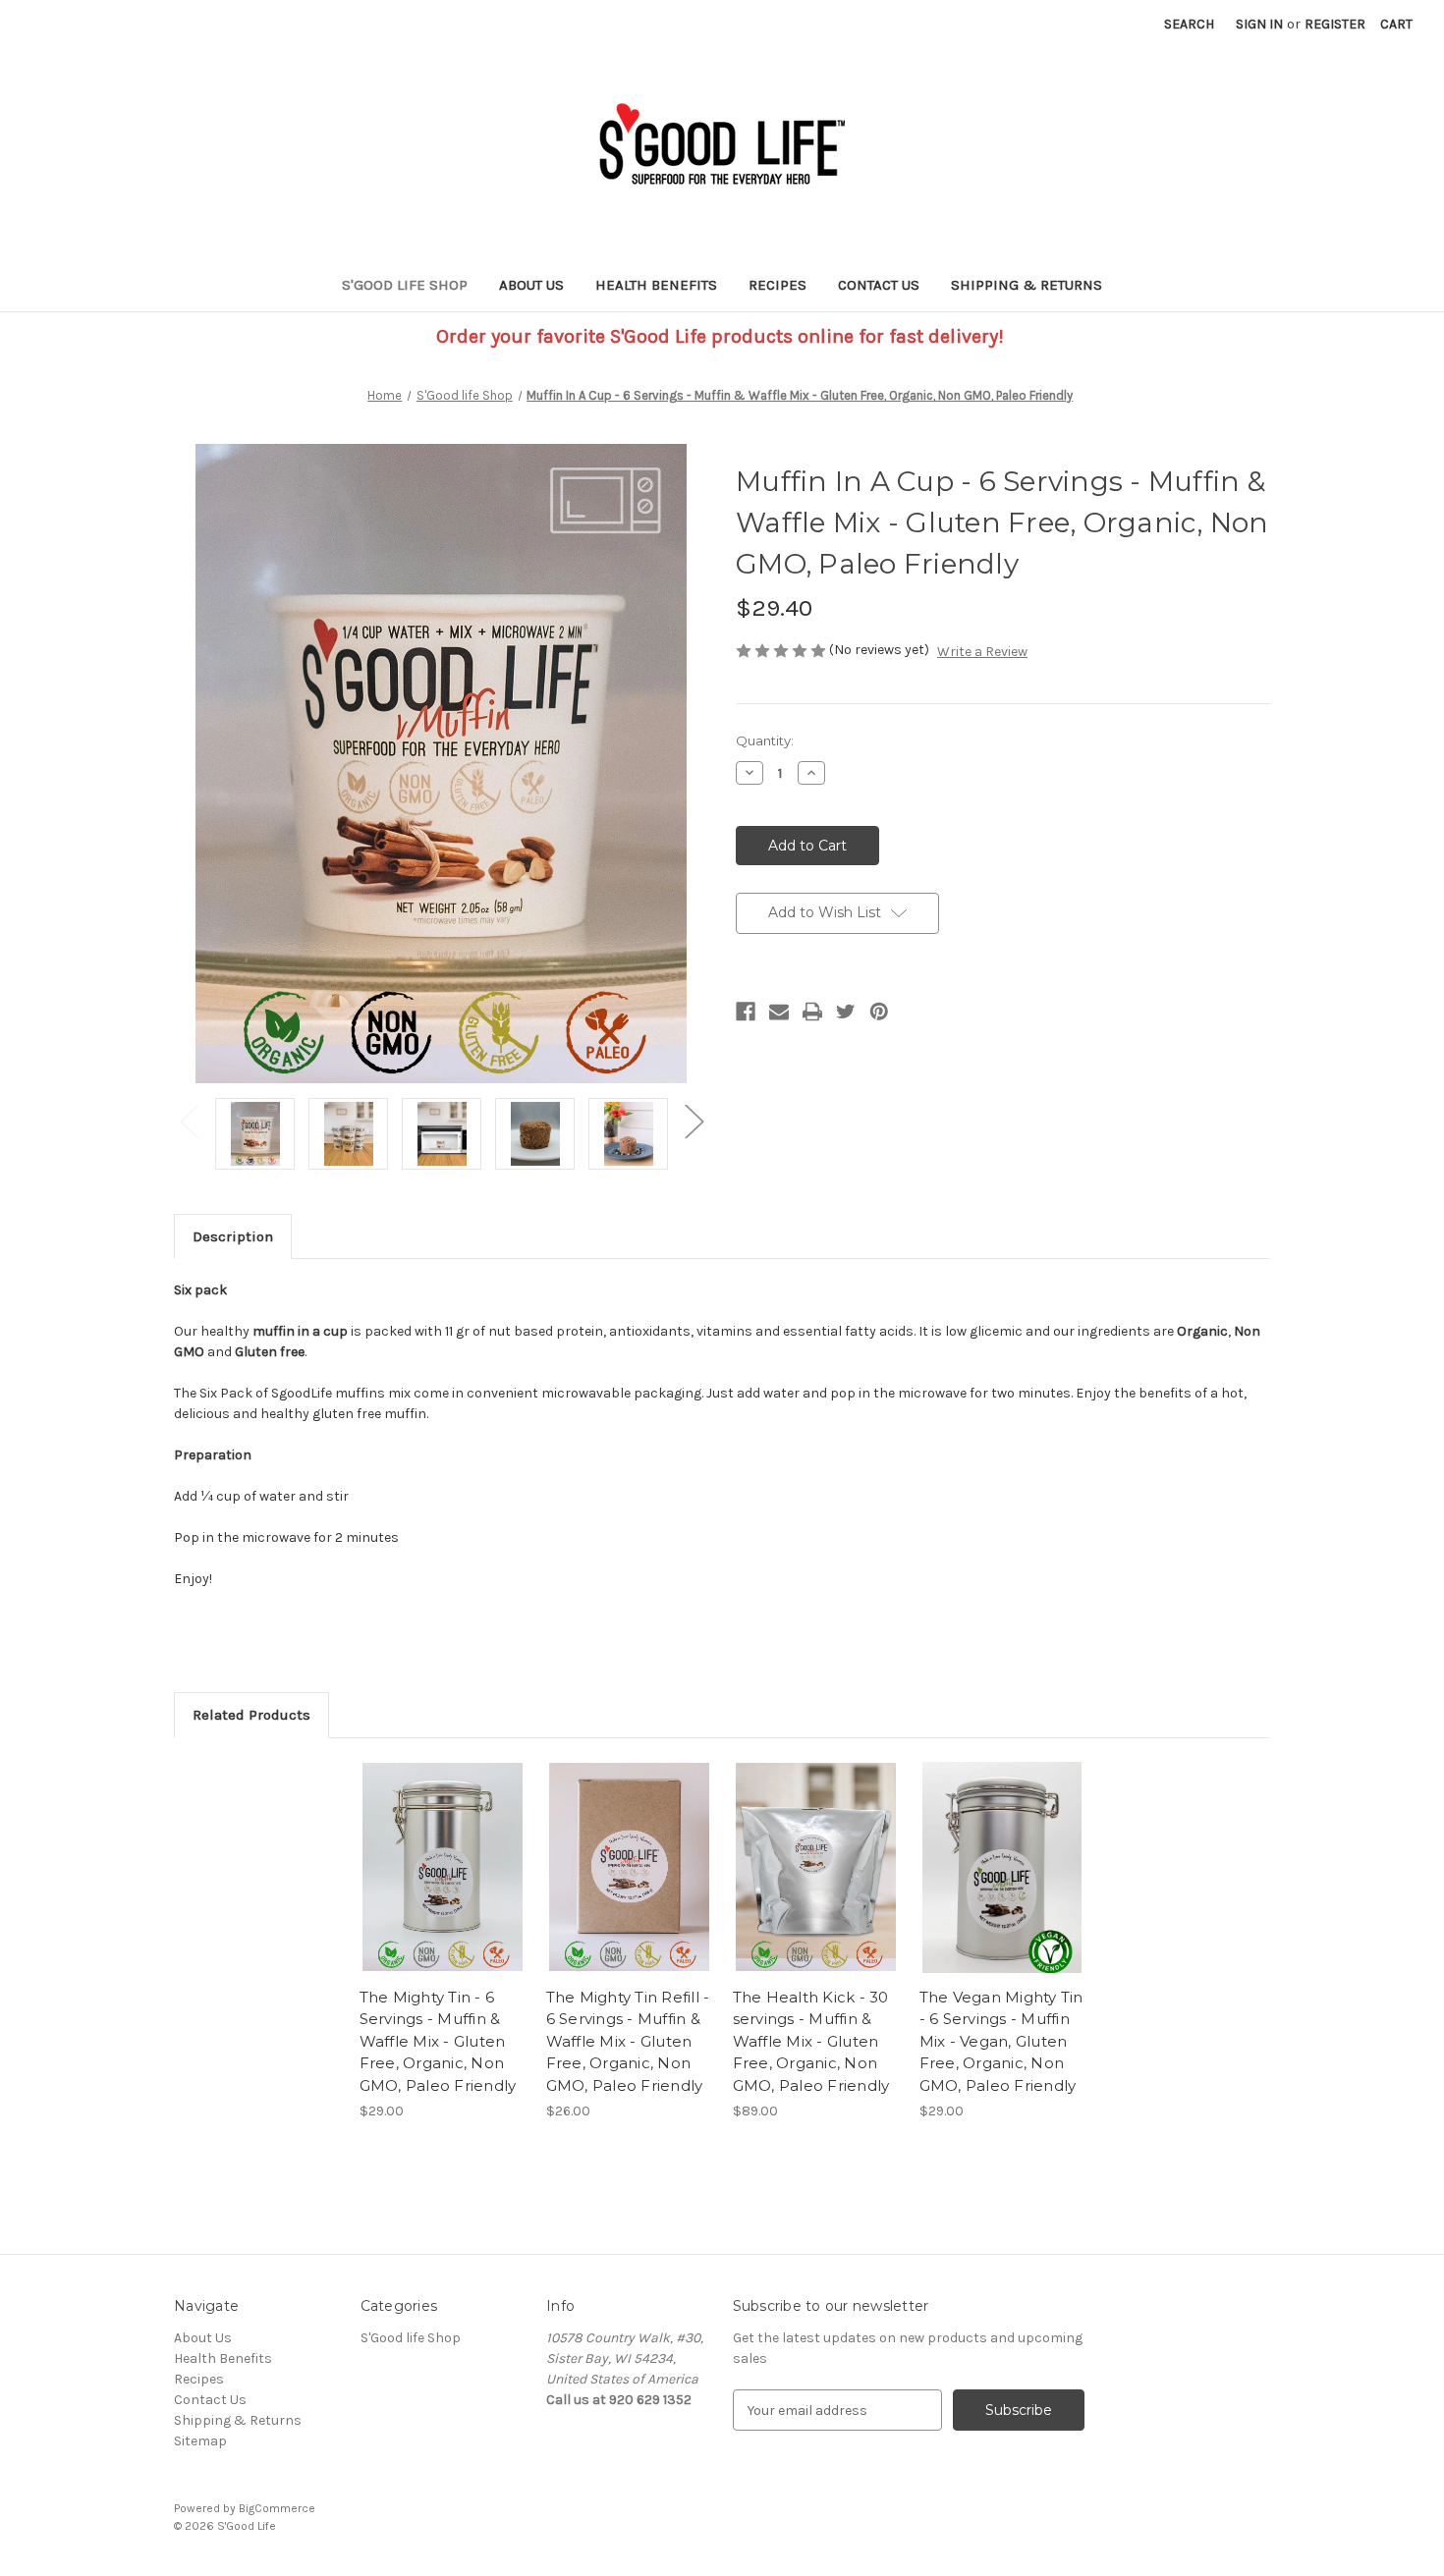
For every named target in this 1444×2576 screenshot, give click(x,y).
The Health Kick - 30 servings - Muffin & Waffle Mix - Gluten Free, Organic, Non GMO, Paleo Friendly (811, 2041)
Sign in (1259, 24)
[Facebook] (746, 1012)
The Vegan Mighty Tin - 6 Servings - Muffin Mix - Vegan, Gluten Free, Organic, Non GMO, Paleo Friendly (1001, 2041)
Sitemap (200, 2441)
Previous (189, 1120)
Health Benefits (656, 285)
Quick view (441, 1850)
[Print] (812, 1012)
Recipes (778, 285)
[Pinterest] (879, 1012)
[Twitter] (846, 1012)
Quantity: (765, 740)
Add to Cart (443, 1885)
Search (1189, 24)
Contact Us (879, 285)
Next (694, 1120)
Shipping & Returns (1027, 285)
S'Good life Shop (405, 285)
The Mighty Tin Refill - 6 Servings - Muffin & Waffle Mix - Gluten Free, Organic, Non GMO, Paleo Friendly (628, 2041)
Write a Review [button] (982, 652)
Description (233, 1236)
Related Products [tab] (251, 1715)
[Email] (779, 1012)
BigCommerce (277, 2508)
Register (1335, 24)
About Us (531, 285)
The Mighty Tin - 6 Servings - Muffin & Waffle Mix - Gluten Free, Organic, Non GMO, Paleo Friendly (438, 2041)
